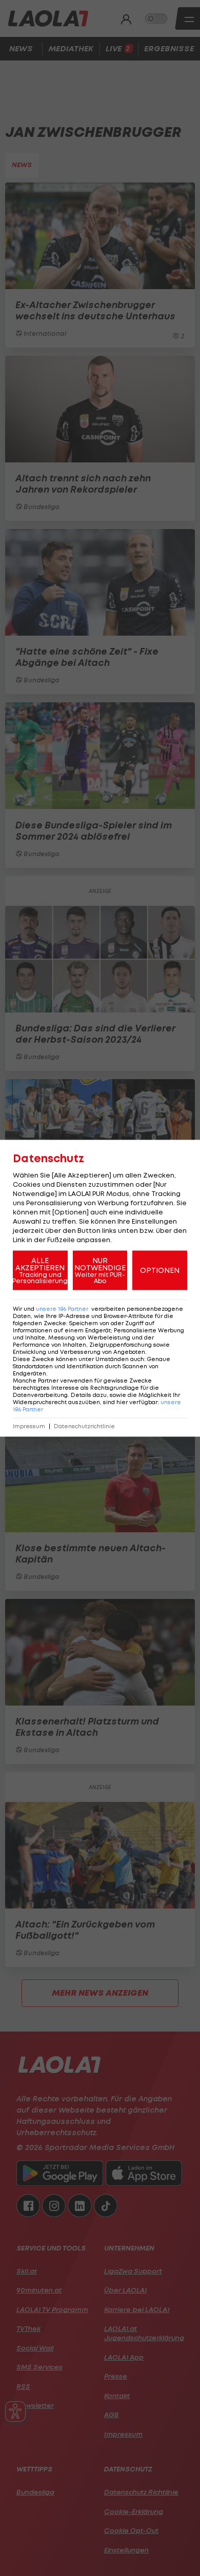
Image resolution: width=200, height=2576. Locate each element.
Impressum (29, 1426)
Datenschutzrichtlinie (84, 1426)
